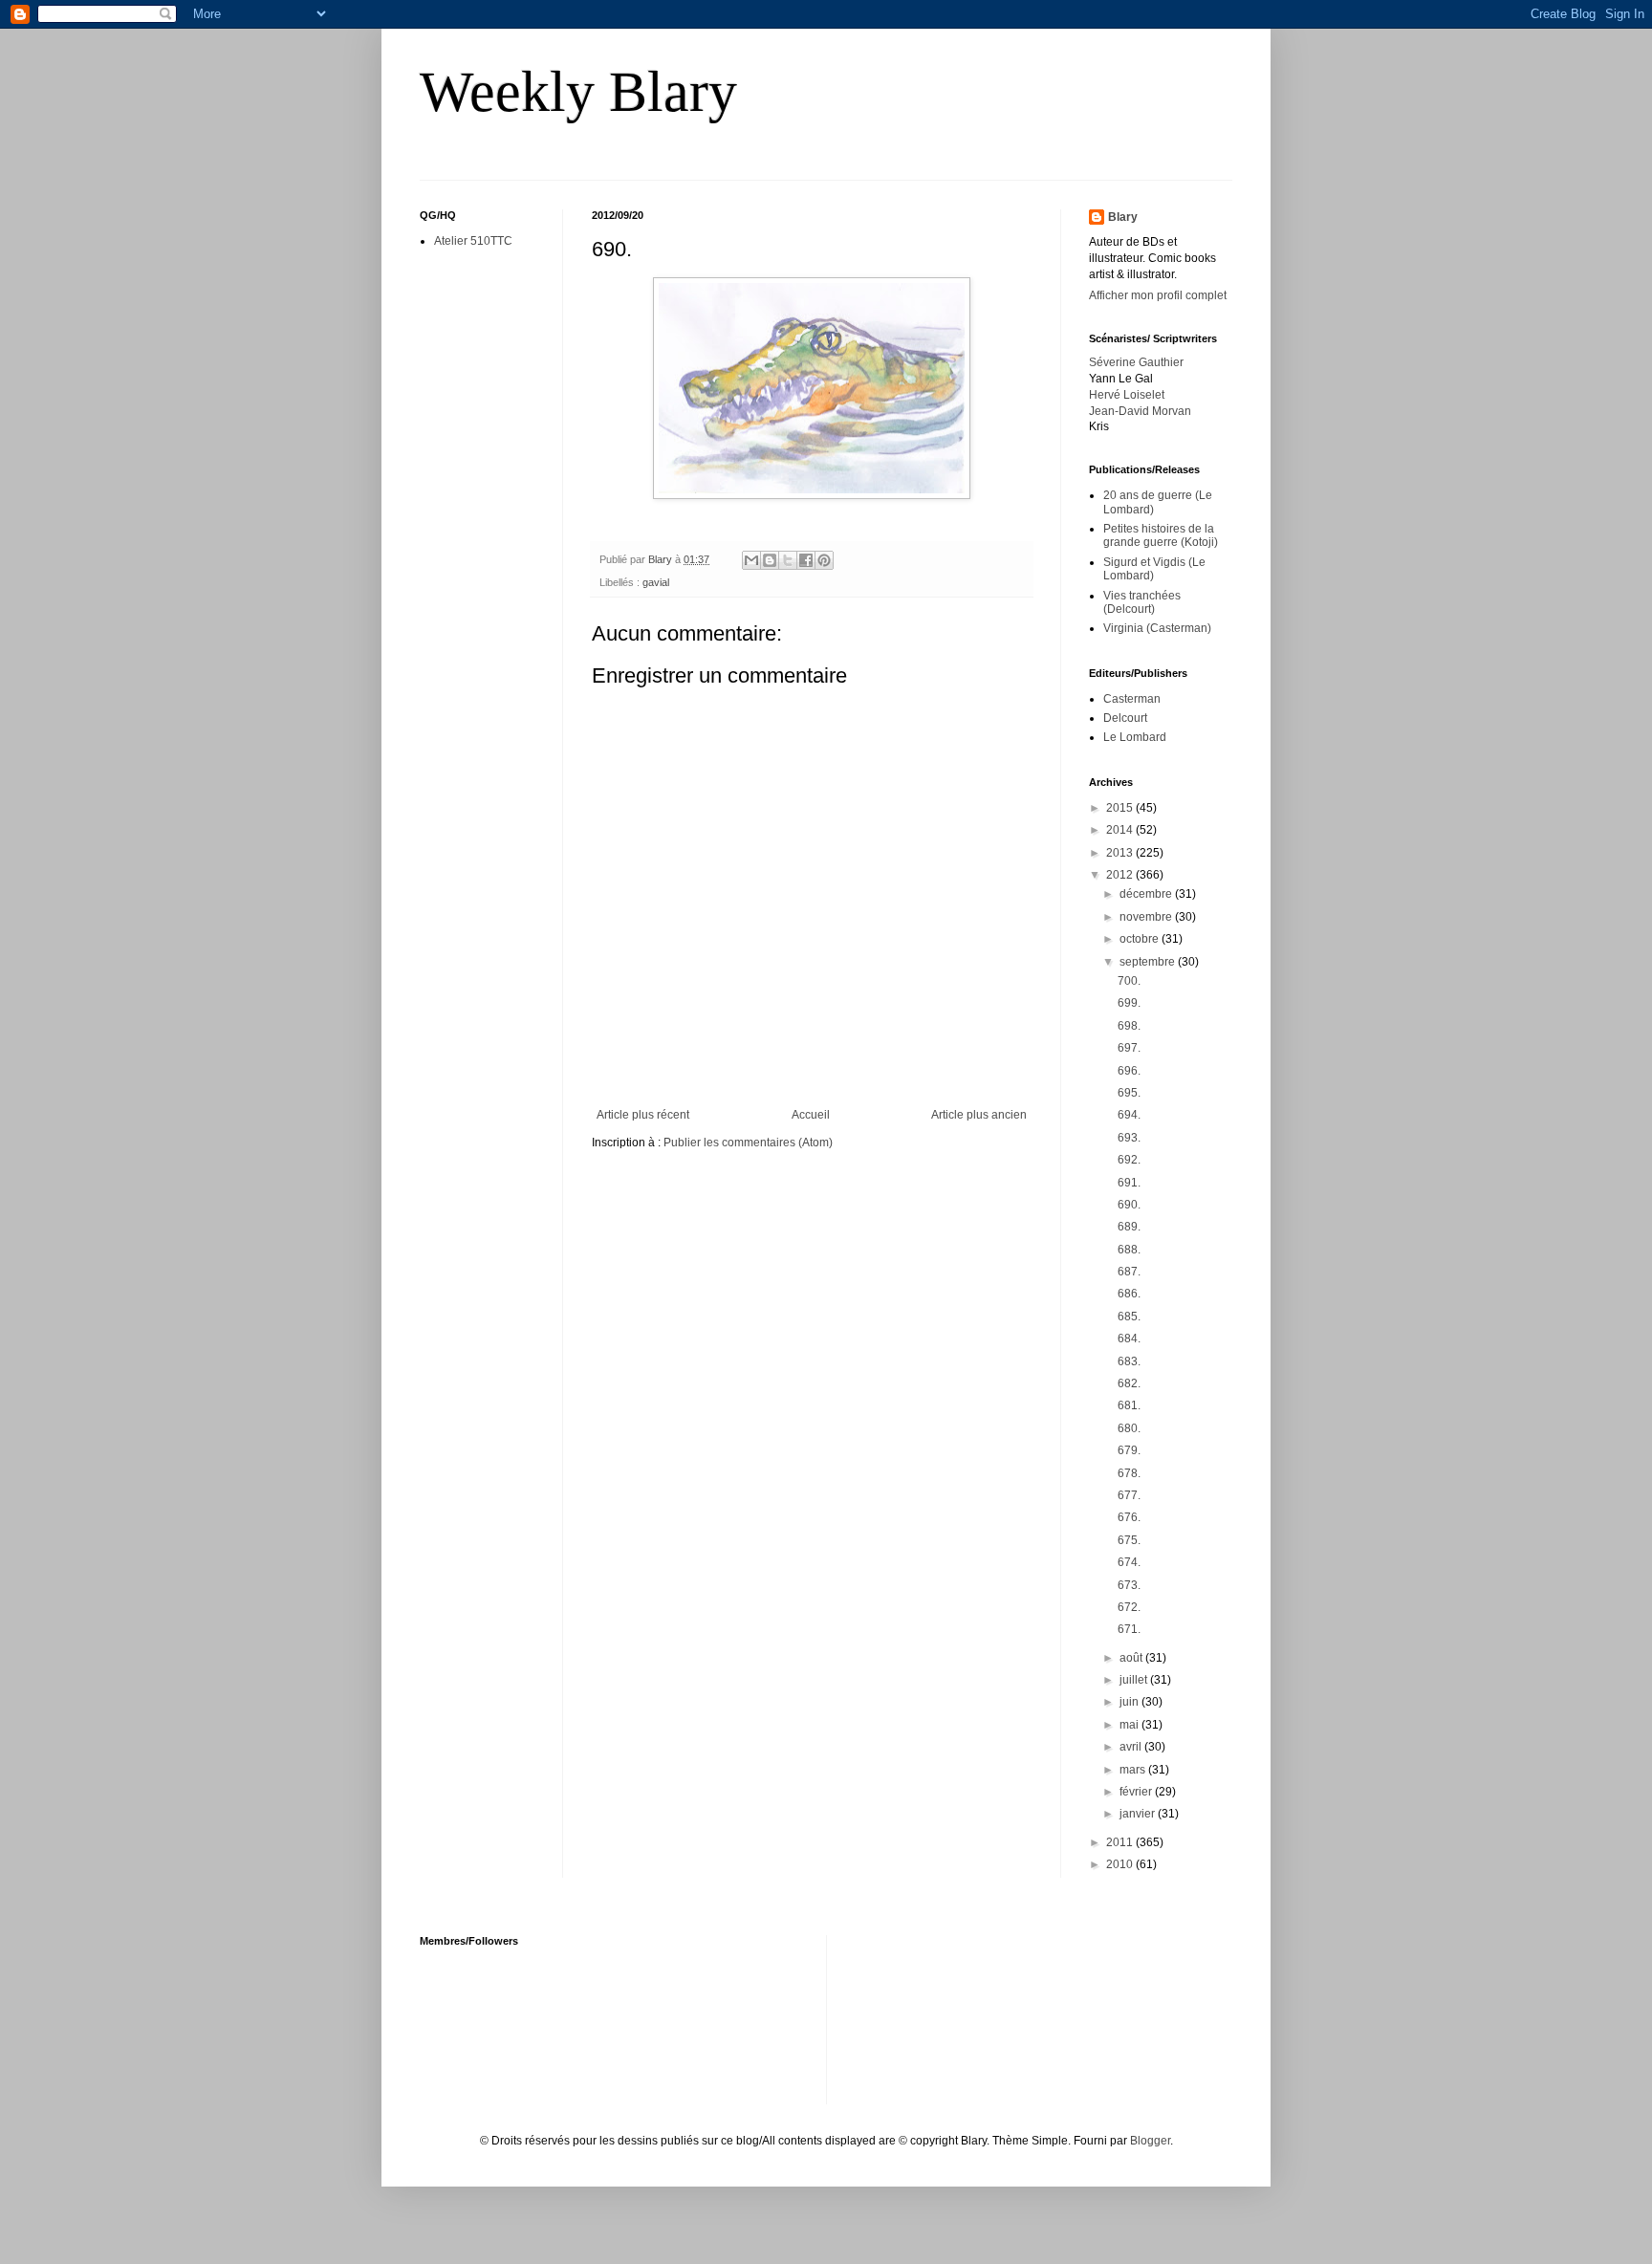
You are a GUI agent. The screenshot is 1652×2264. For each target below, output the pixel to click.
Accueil (811, 1115)
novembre (1147, 917)
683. (1129, 1361)
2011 (1121, 1842)
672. (1129, 1607)
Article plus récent (643, 1115)
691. (1129, 1183)
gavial (656, 582)
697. (1129, 1048)
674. (1129, 1562)
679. (1129, 1450)
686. (1129, 1294)
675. (1129, 1540)
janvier (1139, 1814)
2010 (1121, 1864)
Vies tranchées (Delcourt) (1142, 602)
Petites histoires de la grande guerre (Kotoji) (1161, 535)
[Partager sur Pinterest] (824, 560)
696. (1129, 1071)
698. (1129, 1026)
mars (1134, 1770)
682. (1129, 1383)
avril (1132, 1747)
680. (1129, 1428)
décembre (1147, 894)
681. (1129, 1405)
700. (1129, 981)
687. (1129, 1272)
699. (1129, 1003)
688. (1129, 1250)
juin (1130, 1702)
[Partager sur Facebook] (806, 560)
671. (1129, 1629)
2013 (1121, 853)
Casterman (1132, 699)
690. (1129, 1205)
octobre (1141, 939)
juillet (1135, 1680)
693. (1129, 1138)
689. (1129, 1227)
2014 (1121, 830)
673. (1129, 1585)
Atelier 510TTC (473, 241)
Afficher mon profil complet (1158, 295)
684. (1129, 1339)
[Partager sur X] (788, 560)
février (1137, 1792)
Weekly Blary (578, 92)
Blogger (1150, 2141)
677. (1129, 1495)
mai (1130, 1725)
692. (1129, 1160)
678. (1129, 1473)
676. (1129, 1517)
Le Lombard (1135, 737)
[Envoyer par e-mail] (751, 560)
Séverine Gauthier (1136, 362)
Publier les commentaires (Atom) (748, 1143)
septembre (1149, 962)
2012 (1121, 875)
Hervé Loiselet (1127, 395)
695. (1129, 1093)
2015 (1121, 808)
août (1132, 1658)
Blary (1123, 217)
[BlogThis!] (770, 560)
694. (1129, 1115)
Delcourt (1125, 718)
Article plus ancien (979, 1115)
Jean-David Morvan (1140, 411)
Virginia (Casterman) (1157, 628)
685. (1129, 1317)
